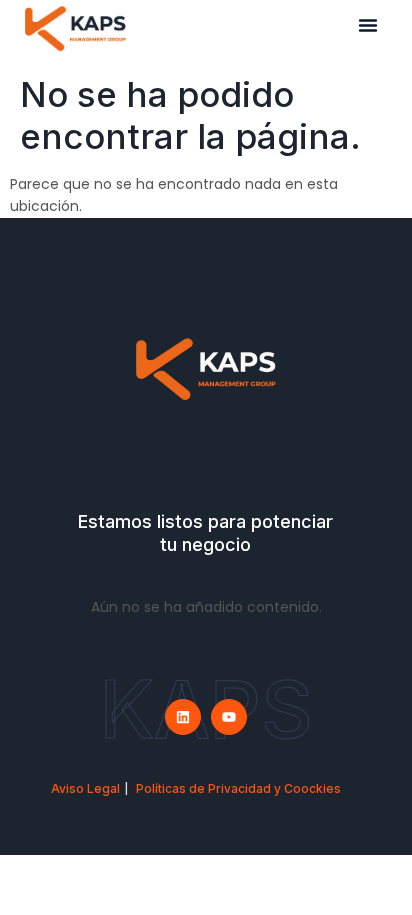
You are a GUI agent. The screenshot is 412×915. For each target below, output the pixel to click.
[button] (368, 25)
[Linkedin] (183, 717)
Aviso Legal (85, 788)
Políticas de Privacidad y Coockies (238, 788)
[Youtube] (229, 717)
